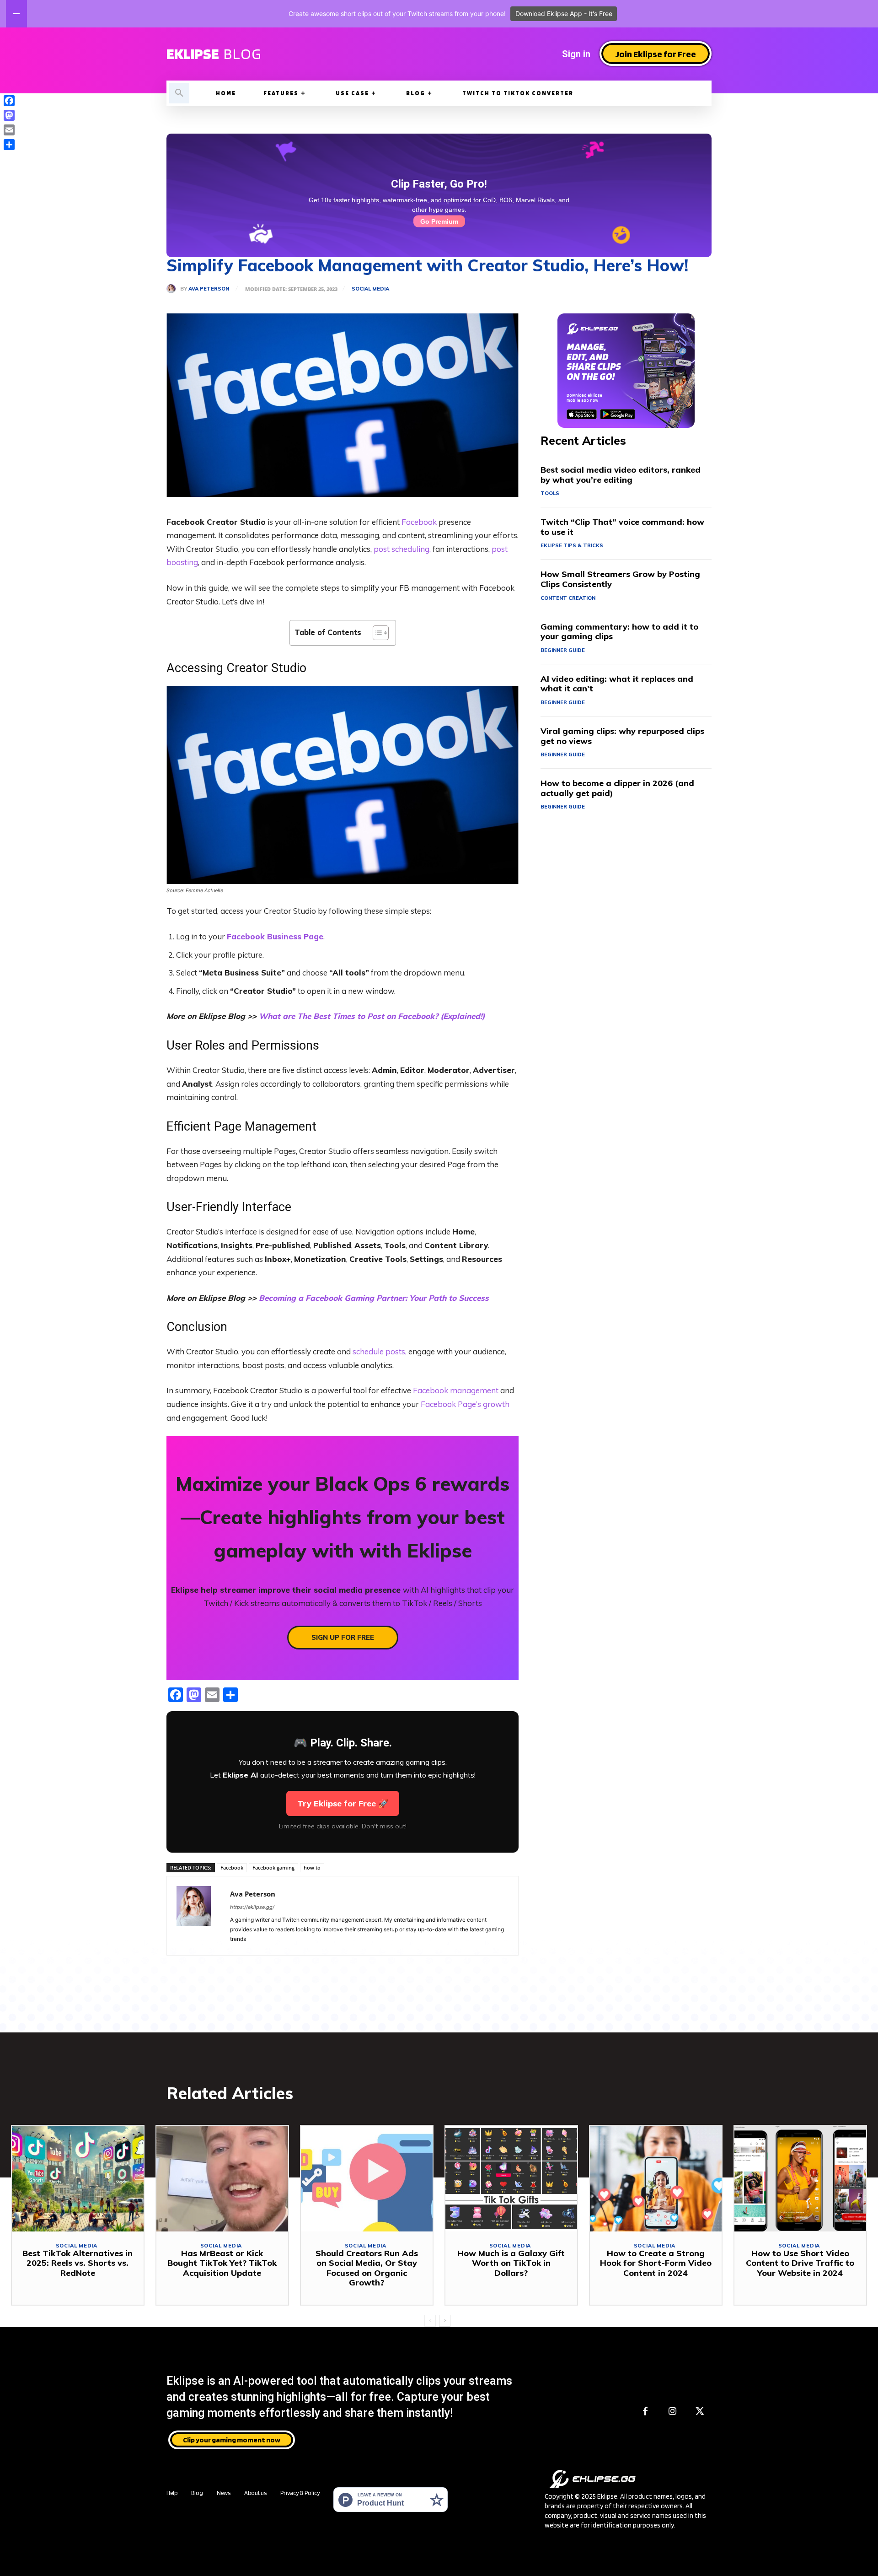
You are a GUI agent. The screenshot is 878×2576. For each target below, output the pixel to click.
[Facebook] (645, 2412)
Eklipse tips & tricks (572, 545)
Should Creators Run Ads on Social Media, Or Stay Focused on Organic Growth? (367, 2268)
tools (550, 493)
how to (312, 1867)
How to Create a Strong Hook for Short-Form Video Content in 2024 (656, 2263)
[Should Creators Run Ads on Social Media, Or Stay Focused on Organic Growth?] (367, 2178)
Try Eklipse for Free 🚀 (343, 1803)
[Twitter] (700, 2412)
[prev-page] (430, 2321)
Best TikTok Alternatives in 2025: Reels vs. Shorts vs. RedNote (78, 2263)
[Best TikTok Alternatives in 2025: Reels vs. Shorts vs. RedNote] (78, 2178)
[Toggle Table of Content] (376, 633)
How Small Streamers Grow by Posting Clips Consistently (620, 579)
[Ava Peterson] (173, 289)
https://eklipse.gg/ (252, 1907)
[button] (179, 93)
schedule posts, (380, 1351)
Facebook (419, 522)
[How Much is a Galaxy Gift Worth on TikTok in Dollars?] (511, 2178)
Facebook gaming (273, 1867)
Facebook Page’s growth (465, 1404)
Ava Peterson (209, 289)
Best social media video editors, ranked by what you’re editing (621, 475)
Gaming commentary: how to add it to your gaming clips (619, 632)
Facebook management (456, 1390)
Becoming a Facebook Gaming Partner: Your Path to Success (374, 1298)
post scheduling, (402, 549)
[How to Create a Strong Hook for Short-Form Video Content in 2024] (656, 2178)
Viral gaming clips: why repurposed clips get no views (622, 736)
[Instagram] (673, 2412)
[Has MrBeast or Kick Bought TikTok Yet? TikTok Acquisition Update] (222, 2178)
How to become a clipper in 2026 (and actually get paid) (617, 788)
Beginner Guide (563, 650)
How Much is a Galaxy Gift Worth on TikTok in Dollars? (511, 2263)
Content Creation (568, 598)
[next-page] (445, 2321)
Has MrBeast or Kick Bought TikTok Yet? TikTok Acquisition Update (222, 2263)
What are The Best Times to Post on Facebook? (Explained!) (372, 1016)
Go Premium (439, 221)
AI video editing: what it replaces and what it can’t (617, 684)
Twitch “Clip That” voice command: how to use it (622, 527)
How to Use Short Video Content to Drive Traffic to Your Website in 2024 (800, 2263)
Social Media (370, 289)
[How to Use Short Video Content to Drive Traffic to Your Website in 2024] (800, 2178)
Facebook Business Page (275, 936)
